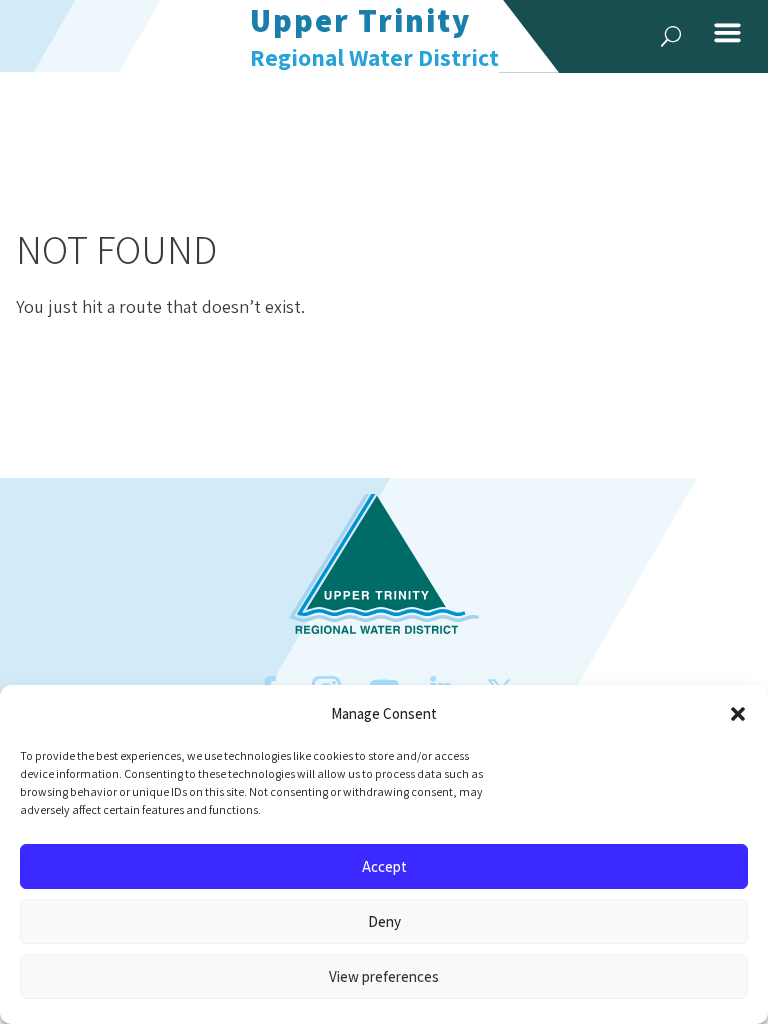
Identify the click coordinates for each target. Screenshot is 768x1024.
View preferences (384, 976)
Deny (384, 921)
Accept (384, 866)
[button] (738, 714)
